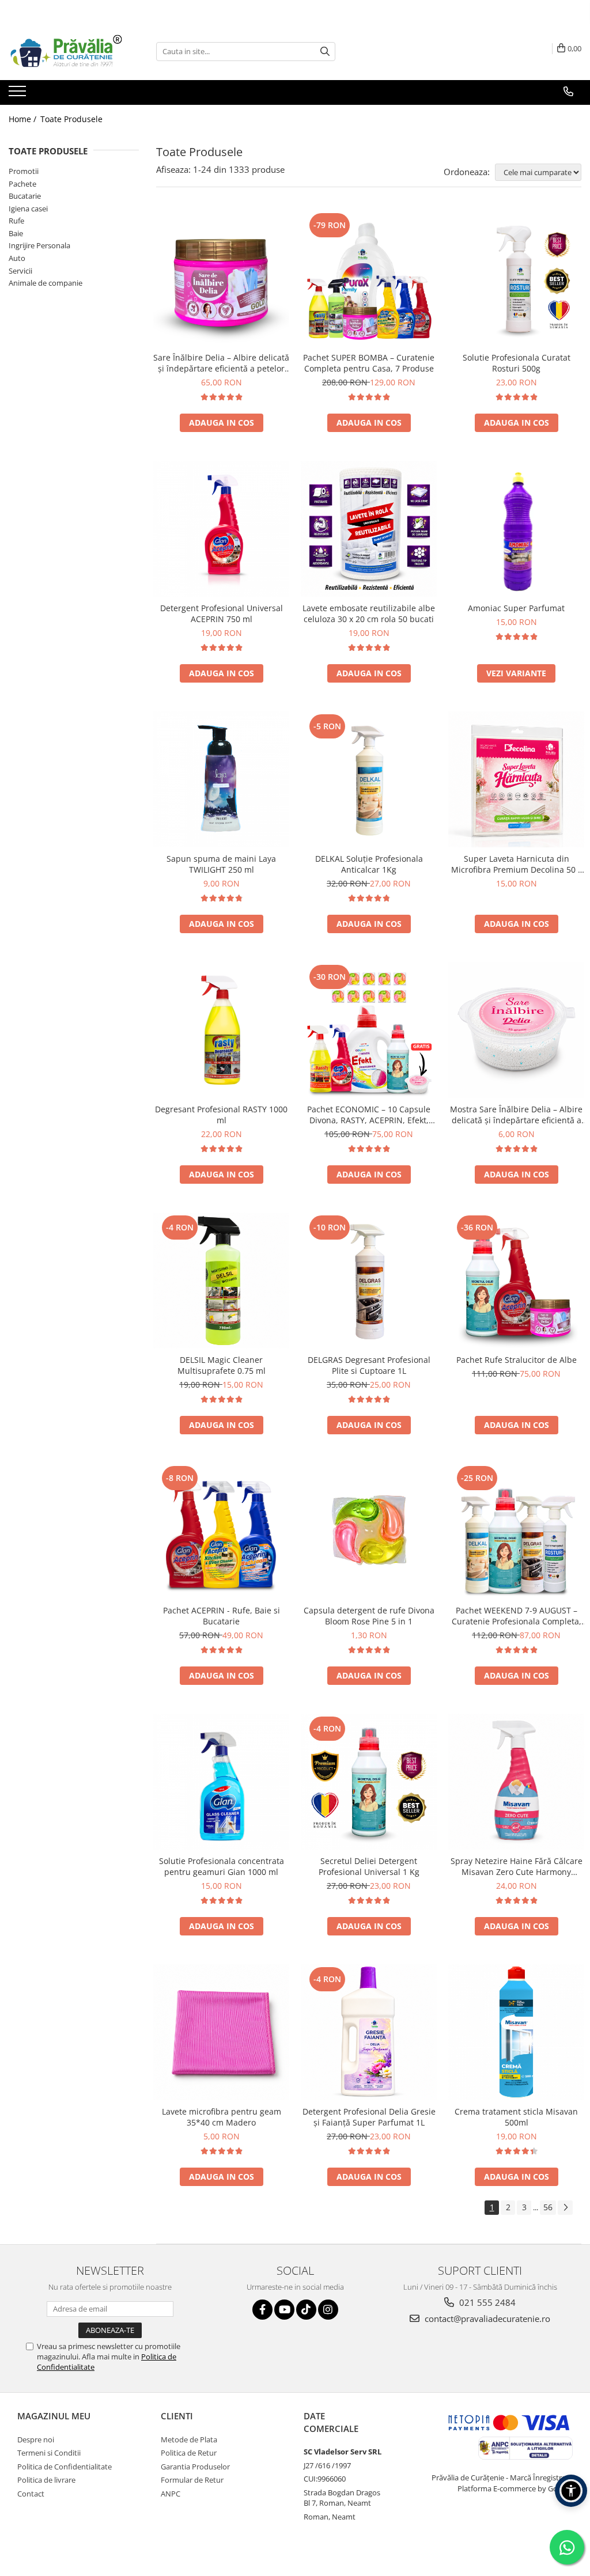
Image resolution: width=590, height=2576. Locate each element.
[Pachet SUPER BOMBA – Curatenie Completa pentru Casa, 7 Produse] (369, 278)
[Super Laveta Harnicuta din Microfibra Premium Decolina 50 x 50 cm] (516, 779)
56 (548, 2207)
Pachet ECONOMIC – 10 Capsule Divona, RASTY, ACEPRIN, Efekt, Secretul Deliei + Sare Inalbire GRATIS (369, 1115)
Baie (16, 233)
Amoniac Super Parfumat (516, 608)
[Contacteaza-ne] (568, 92)
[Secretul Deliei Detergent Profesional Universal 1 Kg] (369, 1782)
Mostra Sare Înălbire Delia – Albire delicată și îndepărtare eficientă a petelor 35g (516, 1115)
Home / (24, 119)
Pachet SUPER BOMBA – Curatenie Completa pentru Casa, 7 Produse (369, 363)
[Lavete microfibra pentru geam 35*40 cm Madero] (221, 2032)
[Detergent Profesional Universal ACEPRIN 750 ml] (221, 529)
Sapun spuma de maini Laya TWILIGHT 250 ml (221, 864)
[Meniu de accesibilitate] (571, 2491)
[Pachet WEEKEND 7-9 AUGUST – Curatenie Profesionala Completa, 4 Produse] (516, 1531)
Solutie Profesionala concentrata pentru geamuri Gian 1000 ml (222, 1866)
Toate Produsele (71, 119)
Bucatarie (25, 196)
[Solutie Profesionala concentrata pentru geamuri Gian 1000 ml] (221, 1782)
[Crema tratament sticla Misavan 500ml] (516, 2032)
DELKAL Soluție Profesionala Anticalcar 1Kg (369, 864)
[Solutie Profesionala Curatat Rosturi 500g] (516, 278)
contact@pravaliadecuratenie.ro (486, 2319)
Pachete (22, 184)
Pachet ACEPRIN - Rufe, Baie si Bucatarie (222, 1616)
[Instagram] (328, 2310)
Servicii (20, 271)
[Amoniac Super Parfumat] (516, 529)
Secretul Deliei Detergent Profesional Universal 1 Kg (369, 1866)
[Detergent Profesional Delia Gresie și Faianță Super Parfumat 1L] (369, 2032)
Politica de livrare (46, 2480)
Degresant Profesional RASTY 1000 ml (221, 1115)
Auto (17, 258)
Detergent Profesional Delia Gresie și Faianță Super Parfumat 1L (369, 2117)
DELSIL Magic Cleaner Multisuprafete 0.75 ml (222, 1365)
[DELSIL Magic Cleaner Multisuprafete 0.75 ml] (221, 1281)
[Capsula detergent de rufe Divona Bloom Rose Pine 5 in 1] (369, 1531)
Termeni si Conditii (49, 2453)
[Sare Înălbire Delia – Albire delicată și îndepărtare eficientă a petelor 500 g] (221, 278)
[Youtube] (284, 2310)
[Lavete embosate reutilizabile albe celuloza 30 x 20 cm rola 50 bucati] (369, 529)
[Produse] (19, 94)
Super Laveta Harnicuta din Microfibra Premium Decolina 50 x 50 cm (517, 864)
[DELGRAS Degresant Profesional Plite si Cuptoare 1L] (369, 1281)
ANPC (171, 2494)
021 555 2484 (486, 2302)
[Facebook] (262, 2310)
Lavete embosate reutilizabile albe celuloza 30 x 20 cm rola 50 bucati (369, 613)
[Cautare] (325, 52)
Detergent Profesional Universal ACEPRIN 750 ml (222, 613)
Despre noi (36, 2439)
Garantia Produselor (195, 2467)
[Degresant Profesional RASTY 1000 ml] (221, 1030)
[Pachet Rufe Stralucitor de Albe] (516, 1281)
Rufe (16, 221)
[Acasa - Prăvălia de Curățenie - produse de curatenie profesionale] (66, 52)
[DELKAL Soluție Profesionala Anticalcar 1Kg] (369, 779)
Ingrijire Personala (39, 245)
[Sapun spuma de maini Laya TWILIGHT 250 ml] (221, 779)
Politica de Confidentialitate (65, 2467)
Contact (31, 2494)
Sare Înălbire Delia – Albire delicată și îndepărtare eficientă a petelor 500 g (221, 363)
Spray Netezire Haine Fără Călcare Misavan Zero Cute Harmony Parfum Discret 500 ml (517, 1866)
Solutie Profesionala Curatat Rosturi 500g (517, 363)
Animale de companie (46, 283)
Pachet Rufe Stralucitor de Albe (517, 1360)
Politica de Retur (189, 2453)
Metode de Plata (189, 2439)
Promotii (24, 171)
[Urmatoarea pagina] (565, 2208)
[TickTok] (306, 2310)
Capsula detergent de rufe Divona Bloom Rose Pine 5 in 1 (369, 1616)
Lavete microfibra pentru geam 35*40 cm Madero (222, 2117)
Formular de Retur (192, 2480)
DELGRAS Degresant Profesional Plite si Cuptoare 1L (369, 1365)
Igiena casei (28, 209)
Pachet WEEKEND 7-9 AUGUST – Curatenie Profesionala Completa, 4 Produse (517, 1616)
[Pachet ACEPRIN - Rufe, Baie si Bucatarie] (221, 1531)
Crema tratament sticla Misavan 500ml (516, 2117)
